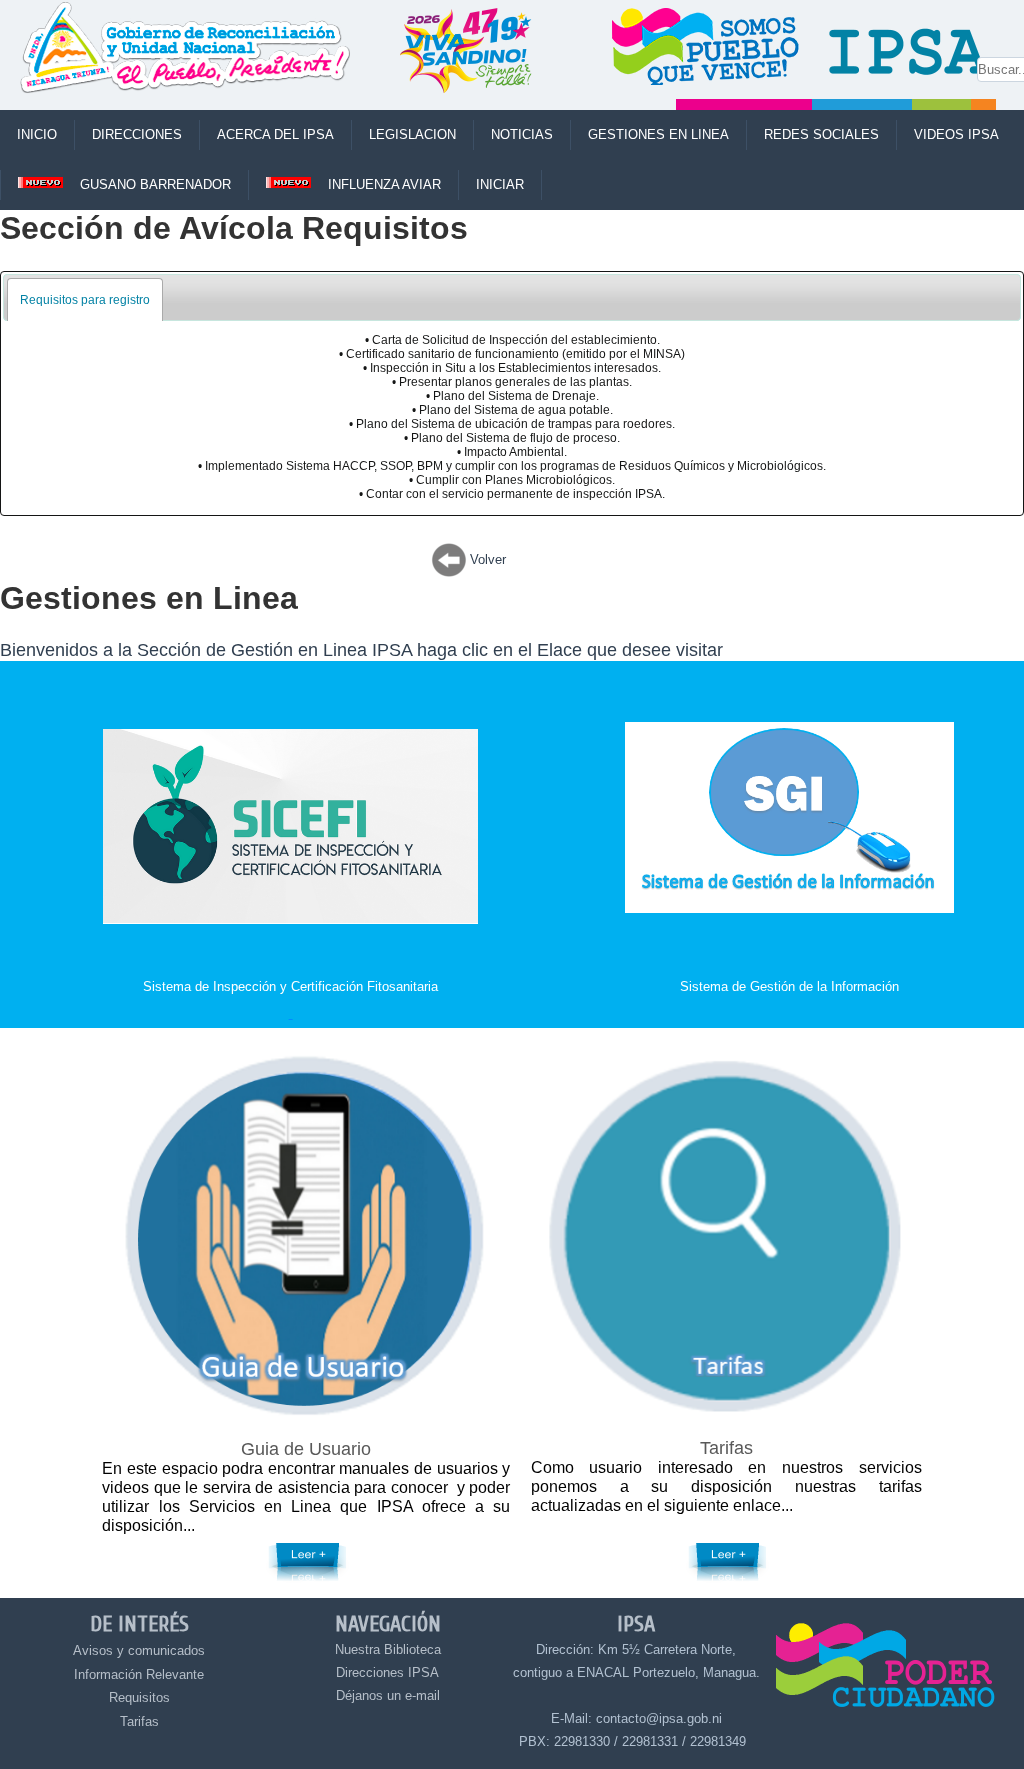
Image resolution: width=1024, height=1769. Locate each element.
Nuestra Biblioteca (388, 1649)
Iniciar (500, 184)
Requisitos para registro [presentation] (85, 300)
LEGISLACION (412, 134)
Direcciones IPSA (387, 1672)
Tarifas (139, 1721)
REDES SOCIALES (821, 134)
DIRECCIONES (137, 134)
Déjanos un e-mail (388, 1695)
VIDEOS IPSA (956, 134)
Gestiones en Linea (658, 134)
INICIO (37, 134)
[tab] (85, 299)
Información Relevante (139, 1674)
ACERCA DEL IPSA (275, 134)
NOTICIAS (522, 134)
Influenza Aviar (384, 184)
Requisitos (139, 1697)
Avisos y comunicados (139, 1650)
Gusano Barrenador (155, 184)
